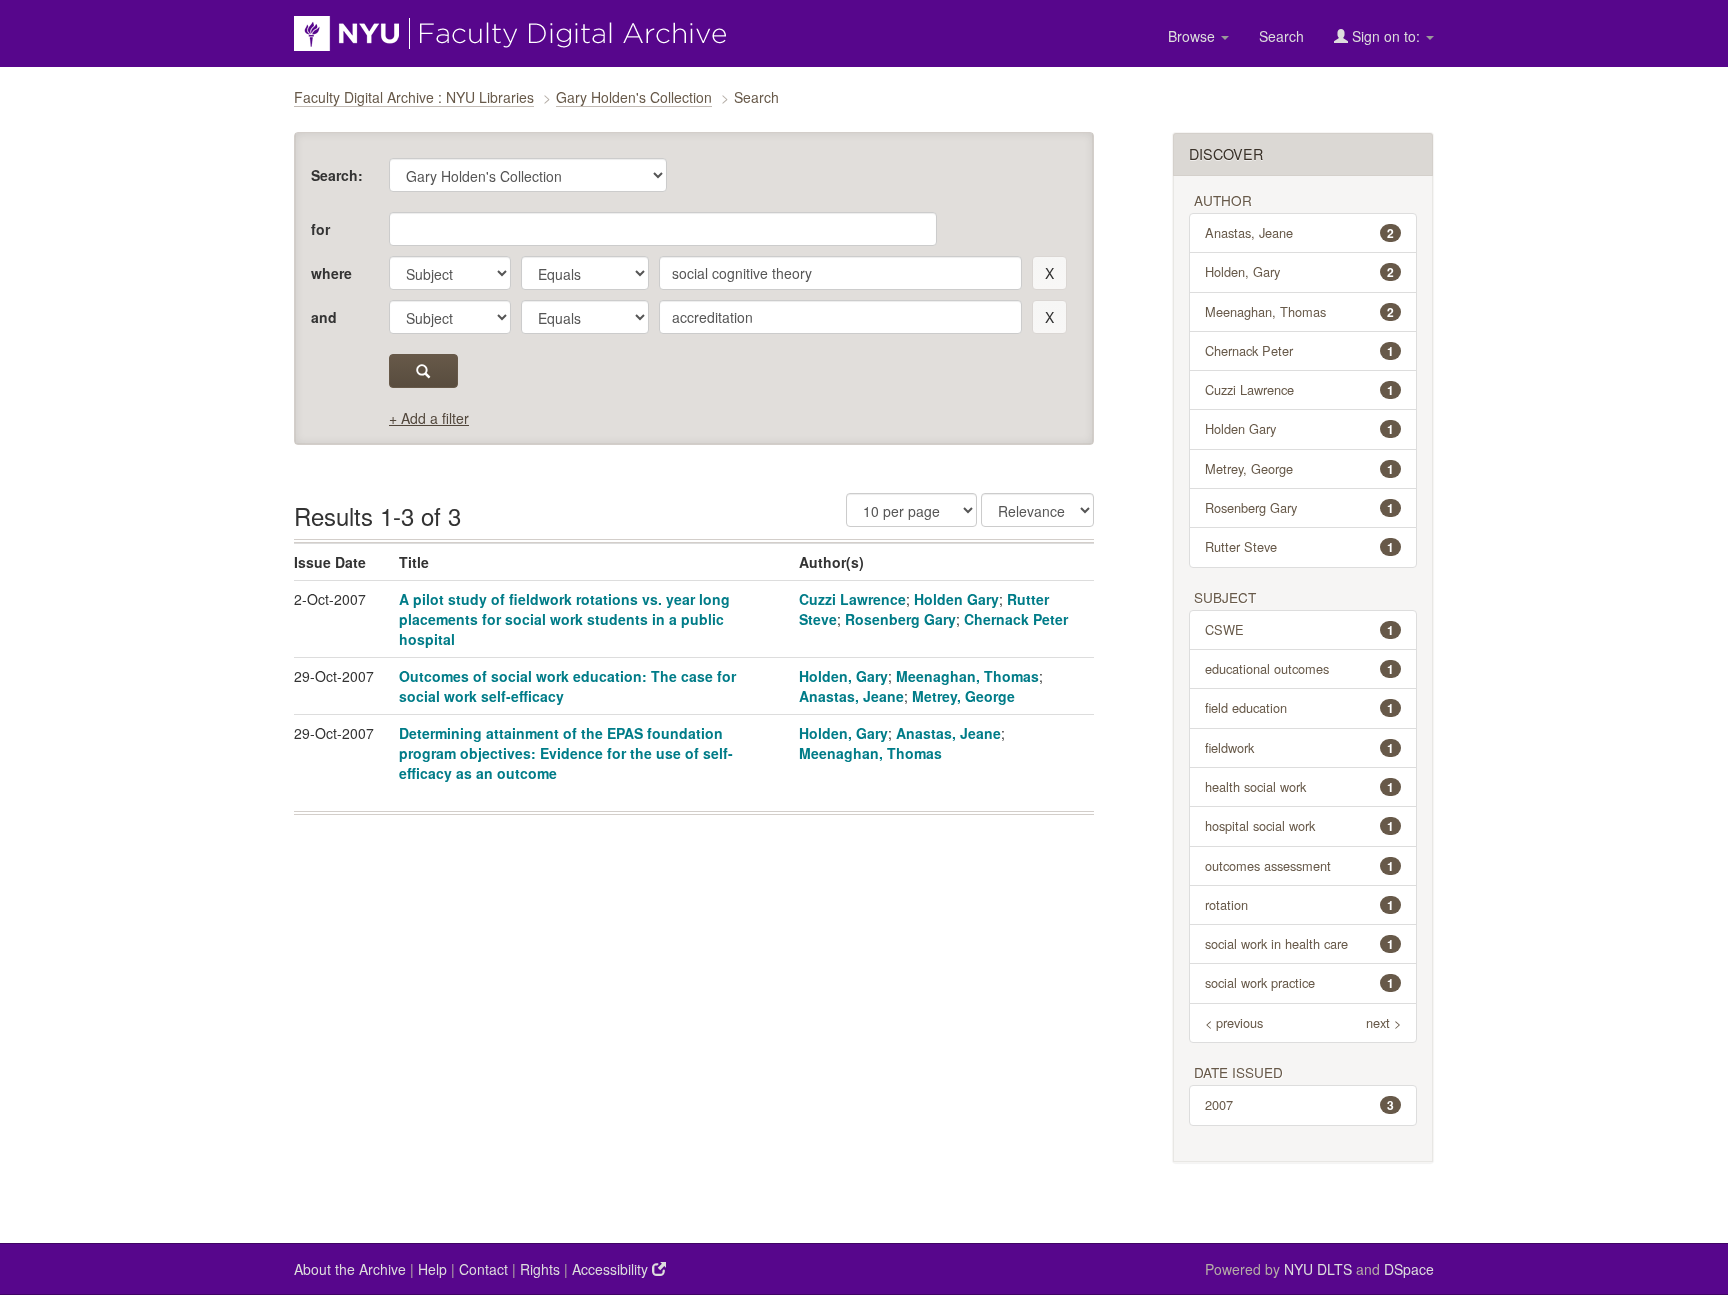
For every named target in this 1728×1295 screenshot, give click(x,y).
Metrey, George (963, 696)
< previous (1234, 1022)
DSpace (1409, 1269)
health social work (1300, 786)
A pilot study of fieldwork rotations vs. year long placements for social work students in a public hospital (564, 619)
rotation (1300, 904)
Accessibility (612, 1269)
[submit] (423, 371)
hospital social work (1300, 825)
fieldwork (1300, 747)
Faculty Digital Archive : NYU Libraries (414, 97)
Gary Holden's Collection (634, 97)
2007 (1300, 1104)
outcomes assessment (1300, 865)
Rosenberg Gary (900, 619)
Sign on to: (1386, 36)
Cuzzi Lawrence (852, 599)
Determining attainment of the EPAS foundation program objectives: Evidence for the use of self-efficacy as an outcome (566, 753)
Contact (483, 1269)
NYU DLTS (1318, 1269)
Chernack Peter (1016, 619)
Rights (540, 1269)
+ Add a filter (429, 418)
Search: (337, 175)
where (331, 273)
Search (1281, 36)
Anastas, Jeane (851, 696)
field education (1300, 707)
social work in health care (1300, 943)
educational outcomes (1300, 668)
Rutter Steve (1300, 546)
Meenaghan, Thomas (967, 676)
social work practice (1300, 982)
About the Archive (350, 1269)
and (324, 317)
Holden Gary (956, 599)
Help (432, 1269)
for (320, 229)
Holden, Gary (843, 676)
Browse (1193, 36)
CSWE (1300, 629)
